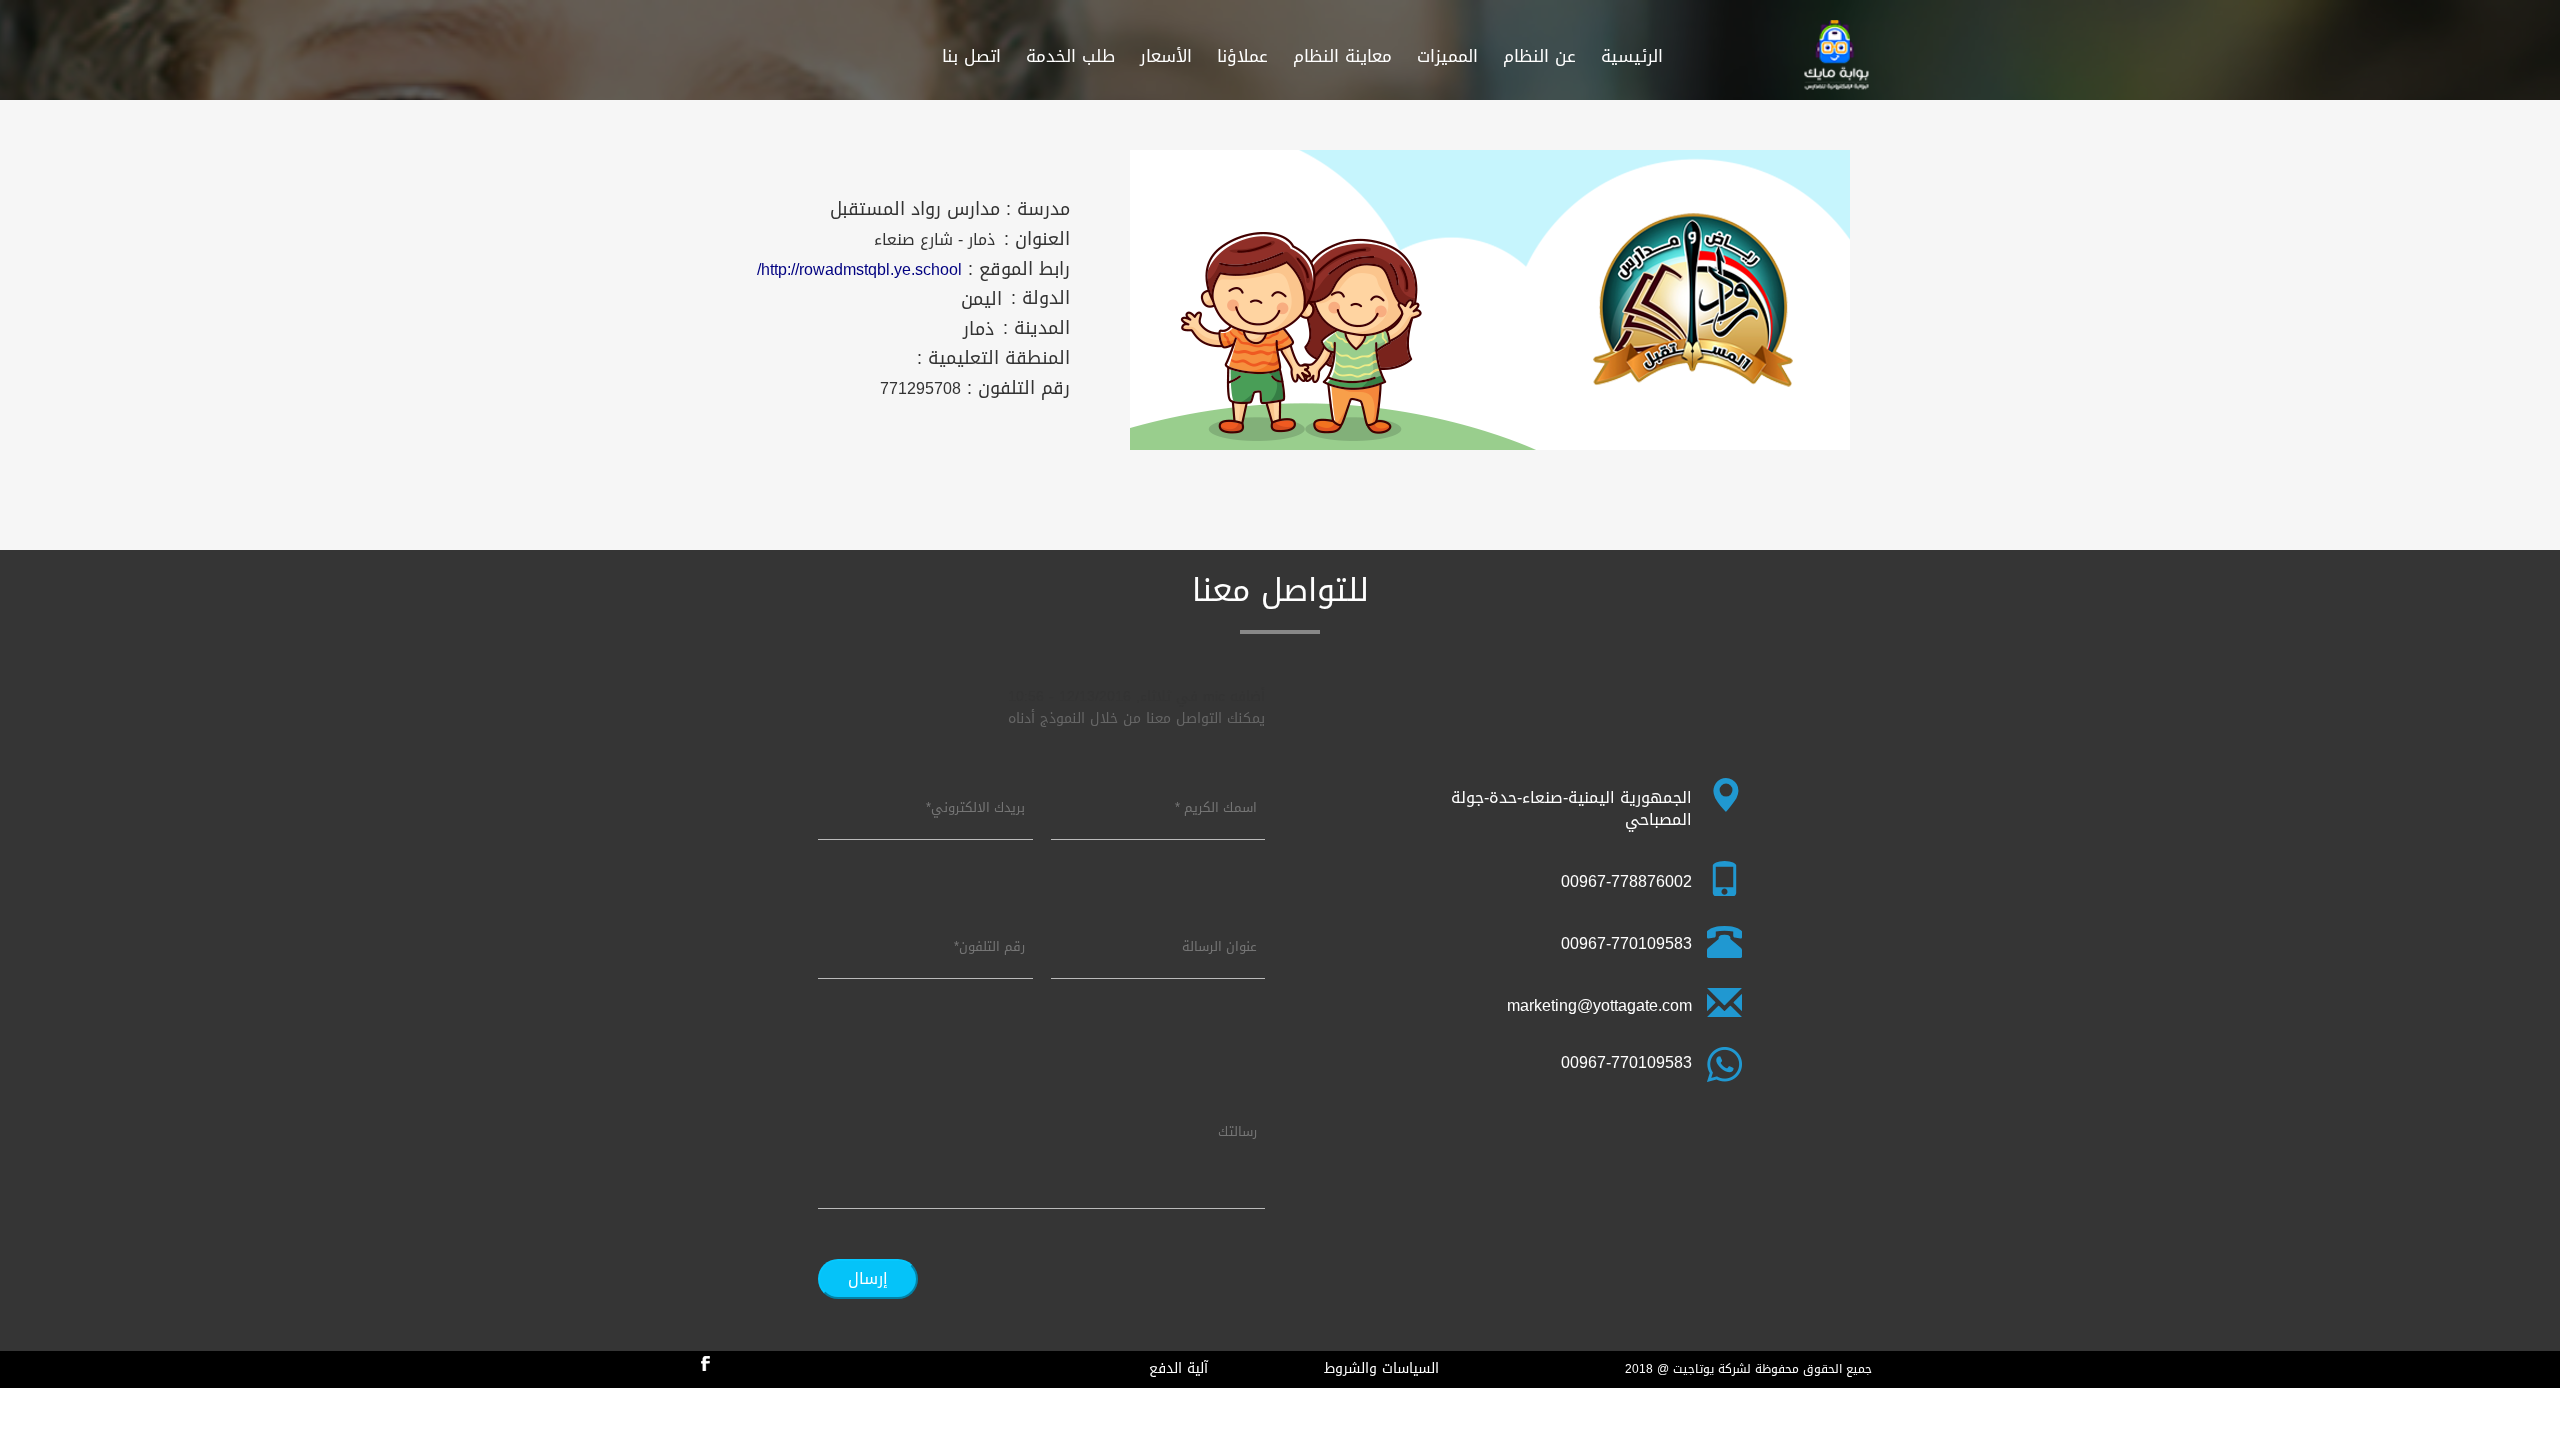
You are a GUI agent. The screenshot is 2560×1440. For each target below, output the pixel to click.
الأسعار (1166, 56)
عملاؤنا (1242, 56)
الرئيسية (1632, 56)
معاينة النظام (1342, 56)
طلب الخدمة (1070, 56)
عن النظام (1539, 56)
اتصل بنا (971, 56)
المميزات (1447, 56)
